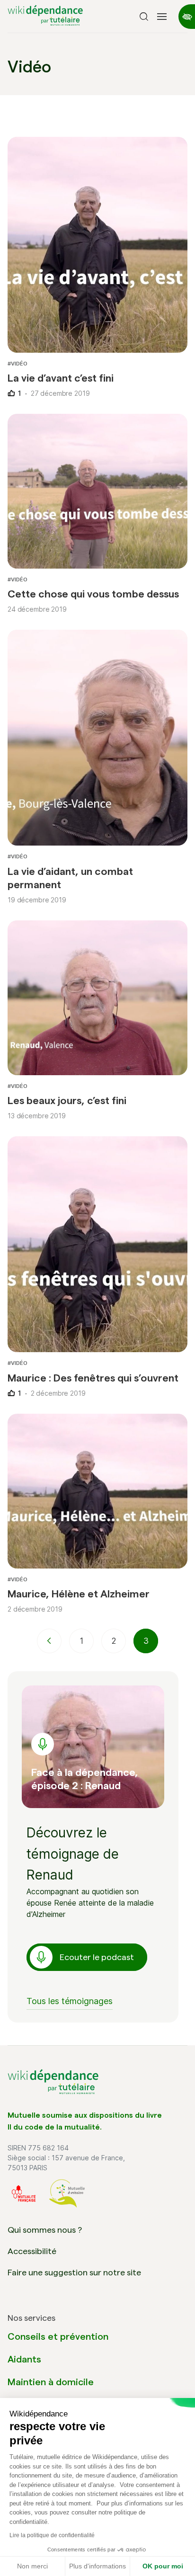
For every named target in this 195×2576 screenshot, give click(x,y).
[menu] (162, 17)
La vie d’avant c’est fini (61, 378)
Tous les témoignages (70, 2001)
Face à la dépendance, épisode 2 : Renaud (85, 1779)
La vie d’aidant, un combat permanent (70, 878)
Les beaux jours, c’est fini (67, 1100)
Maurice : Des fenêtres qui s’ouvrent (93, 1378)
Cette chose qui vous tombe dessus (93, 594)
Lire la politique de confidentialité (52, 2535)
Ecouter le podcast (97, 1957)
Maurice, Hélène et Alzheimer (79, 1594)
